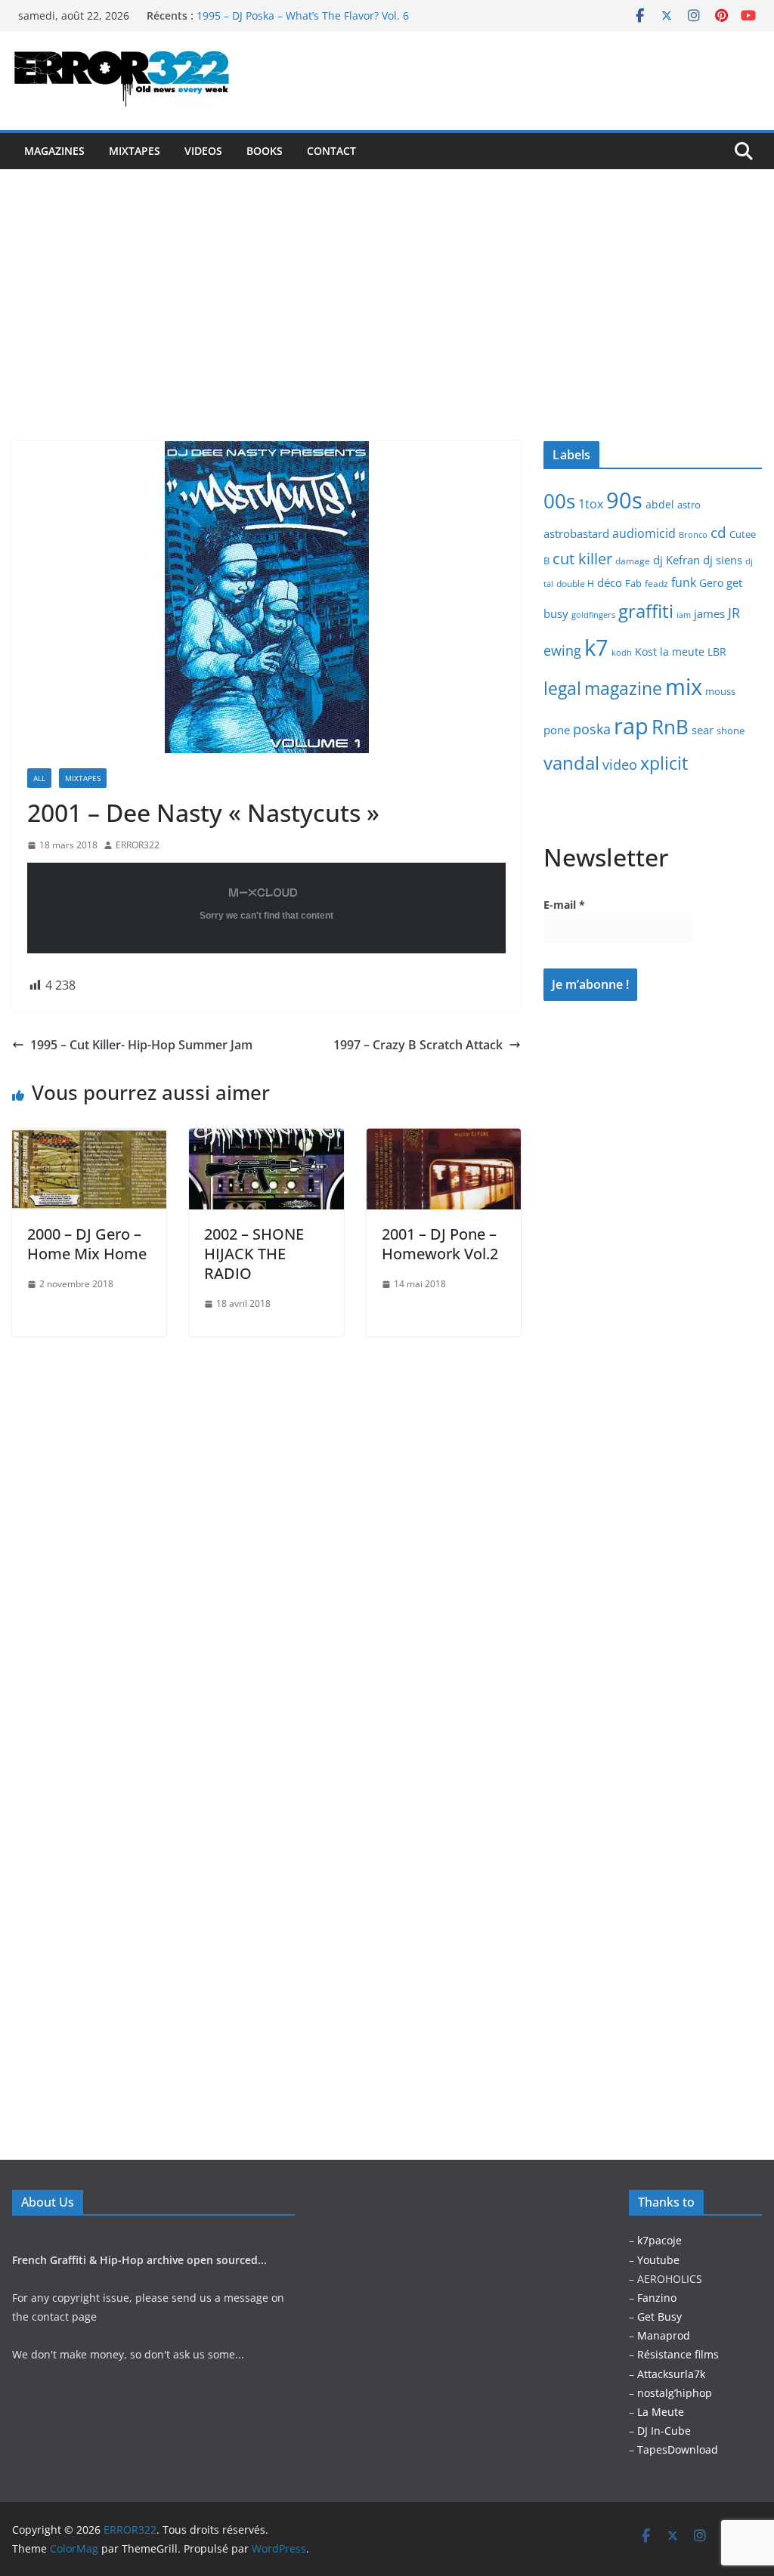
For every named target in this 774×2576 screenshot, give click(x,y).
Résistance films (678, 2354)
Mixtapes (135, 151)
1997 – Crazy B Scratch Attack (418, 1045)
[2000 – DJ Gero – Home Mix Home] (89, 1139)
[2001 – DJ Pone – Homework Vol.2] (444, 1139)
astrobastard (576, 533)
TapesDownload (678, 2449)
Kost (646, 652)
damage (633, 561)
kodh (622, 653)
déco (610, 582)
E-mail (564, 905)
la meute (682, 652)
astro (689, 505)
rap (631, 726)
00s (559, 501)
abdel (660, 504)
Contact (331, 151)
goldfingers (593, 615)
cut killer (582, 559)
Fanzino (657, 2298)
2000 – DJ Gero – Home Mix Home (87, 1244)
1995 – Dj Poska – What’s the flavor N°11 (297, 15)
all (39, 778)
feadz (656, 584)
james (709, 613)
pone (557, 730)
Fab (633, 583)
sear (703, 730)
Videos (203, 151)
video (620, 764)
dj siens (723, 560)
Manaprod (664, 2335)
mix (684, 687)
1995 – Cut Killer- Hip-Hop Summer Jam (141, 1045)
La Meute (661, 2412)
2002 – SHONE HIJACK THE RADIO (254, 1254)
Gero (711, 583)
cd (718, 532)
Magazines (54, 151)
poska (592, 729)
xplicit (664, 763)
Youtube (658, 2260)
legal (562, 688)
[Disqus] (266, 1525)
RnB (670, 727)
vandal (571, 763)
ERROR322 (138, 845)
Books (265, 151)
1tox (591, 504)
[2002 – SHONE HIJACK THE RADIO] (266, 1139)
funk (684, 582)
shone (731, 730)
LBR (717, 652)
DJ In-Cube (664, 2431)
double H (575, 584)
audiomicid (644, 533)
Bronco (693, 535)
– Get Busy (655, 2317)
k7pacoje (659, 2240)
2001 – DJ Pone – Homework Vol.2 (440, 1244)
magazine (623, 688)
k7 (596, 647)
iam (684, 615)
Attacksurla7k (671, 2374)
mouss (720, 691)
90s (624, 500)
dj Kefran (676, 560)
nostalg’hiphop (673, 2393)
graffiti (646, 611)
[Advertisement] (387, 283)
